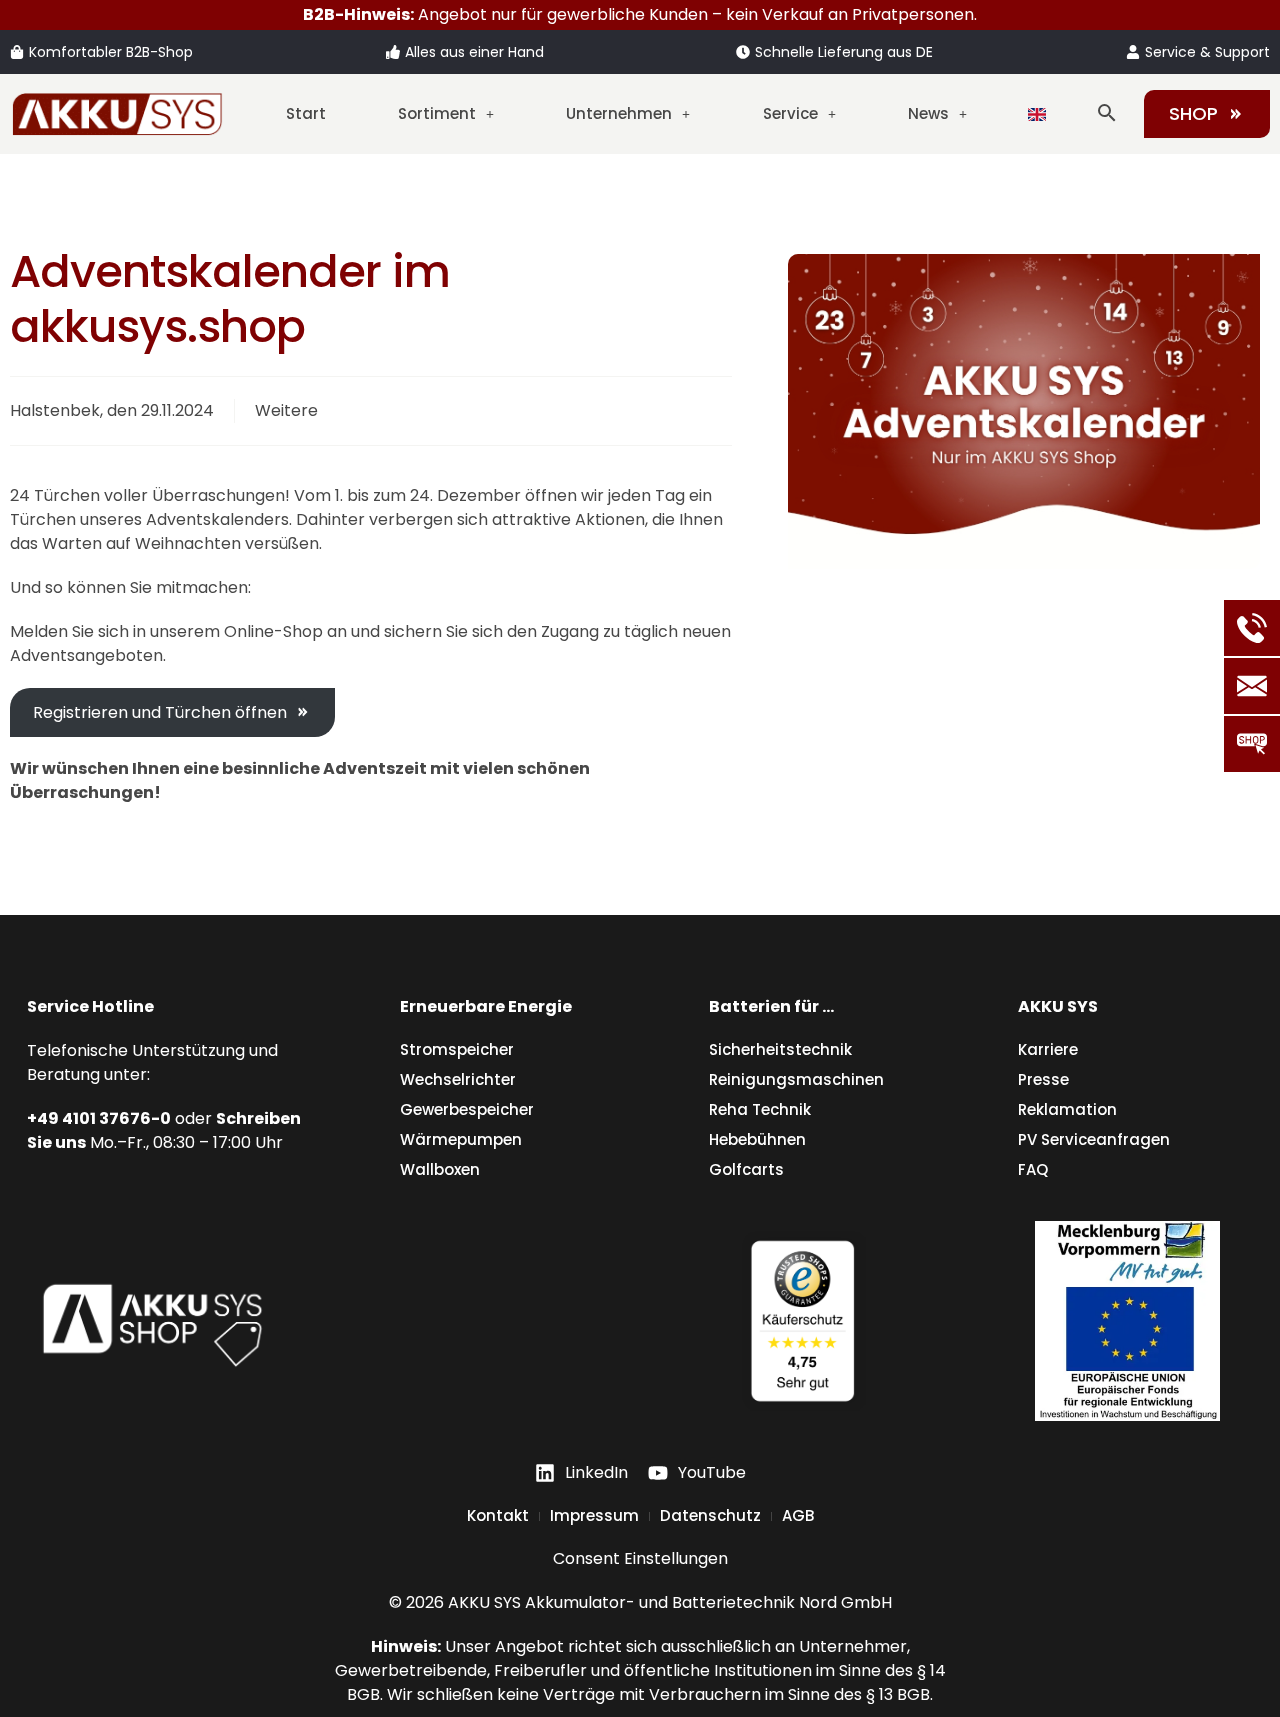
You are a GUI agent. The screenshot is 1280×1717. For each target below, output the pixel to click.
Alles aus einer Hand (474, 52)
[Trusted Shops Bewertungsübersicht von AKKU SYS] (802, 1321)
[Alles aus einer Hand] (393, 52)
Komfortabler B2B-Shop (111, 52)
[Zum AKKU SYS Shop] (153, 1321)
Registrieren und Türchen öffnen (160, 712)
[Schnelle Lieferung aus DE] (743, 52)
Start (306, 113)
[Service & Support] (1133, 52)
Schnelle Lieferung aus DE (844, 52)
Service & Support (1207, 52)
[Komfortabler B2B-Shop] (17, 52)
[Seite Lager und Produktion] (1127, 1321)
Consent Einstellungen (640, 1558)
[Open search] (1107, 113)
